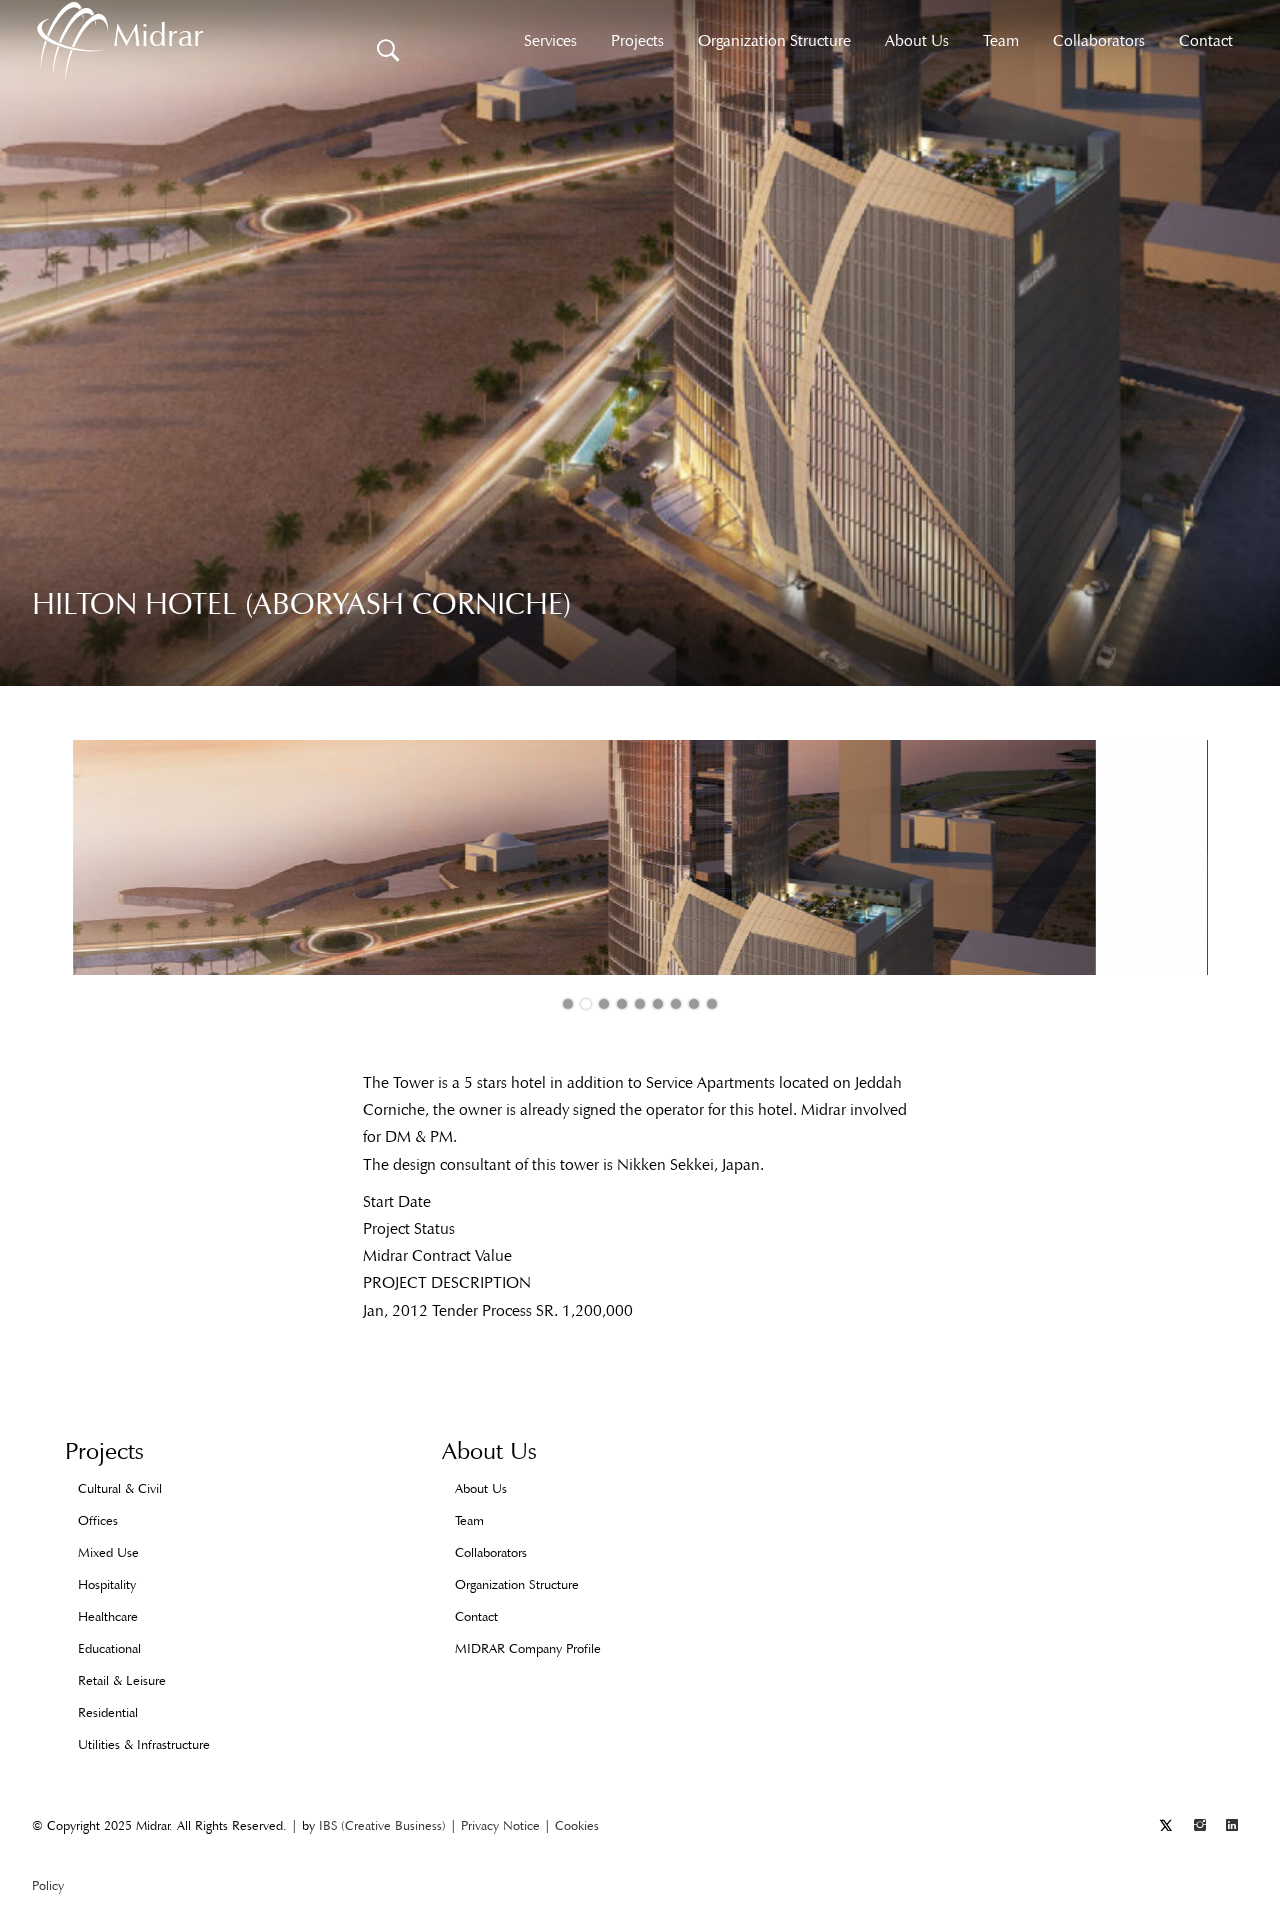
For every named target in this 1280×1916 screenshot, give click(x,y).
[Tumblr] (1200, 1826)
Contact (1206, 40)
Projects (637, 40)
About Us (917, 40)
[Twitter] (1166, 1826)
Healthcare (108, 1616)
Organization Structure (774, 40)
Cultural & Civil (120, 1488)
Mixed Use (108, 1552)
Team (1001, 40)
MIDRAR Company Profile (528, 1648)
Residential (108, 1712)
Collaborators (1099, 40)
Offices (98, 1520)
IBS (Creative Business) (382, 1825)
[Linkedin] (1232, 1826)
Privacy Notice (500, 1825)
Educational (109, 1648)
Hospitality (107, 1584)
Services (550, 40)
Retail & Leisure (122, 1680)
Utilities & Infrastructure (144, 1744)
